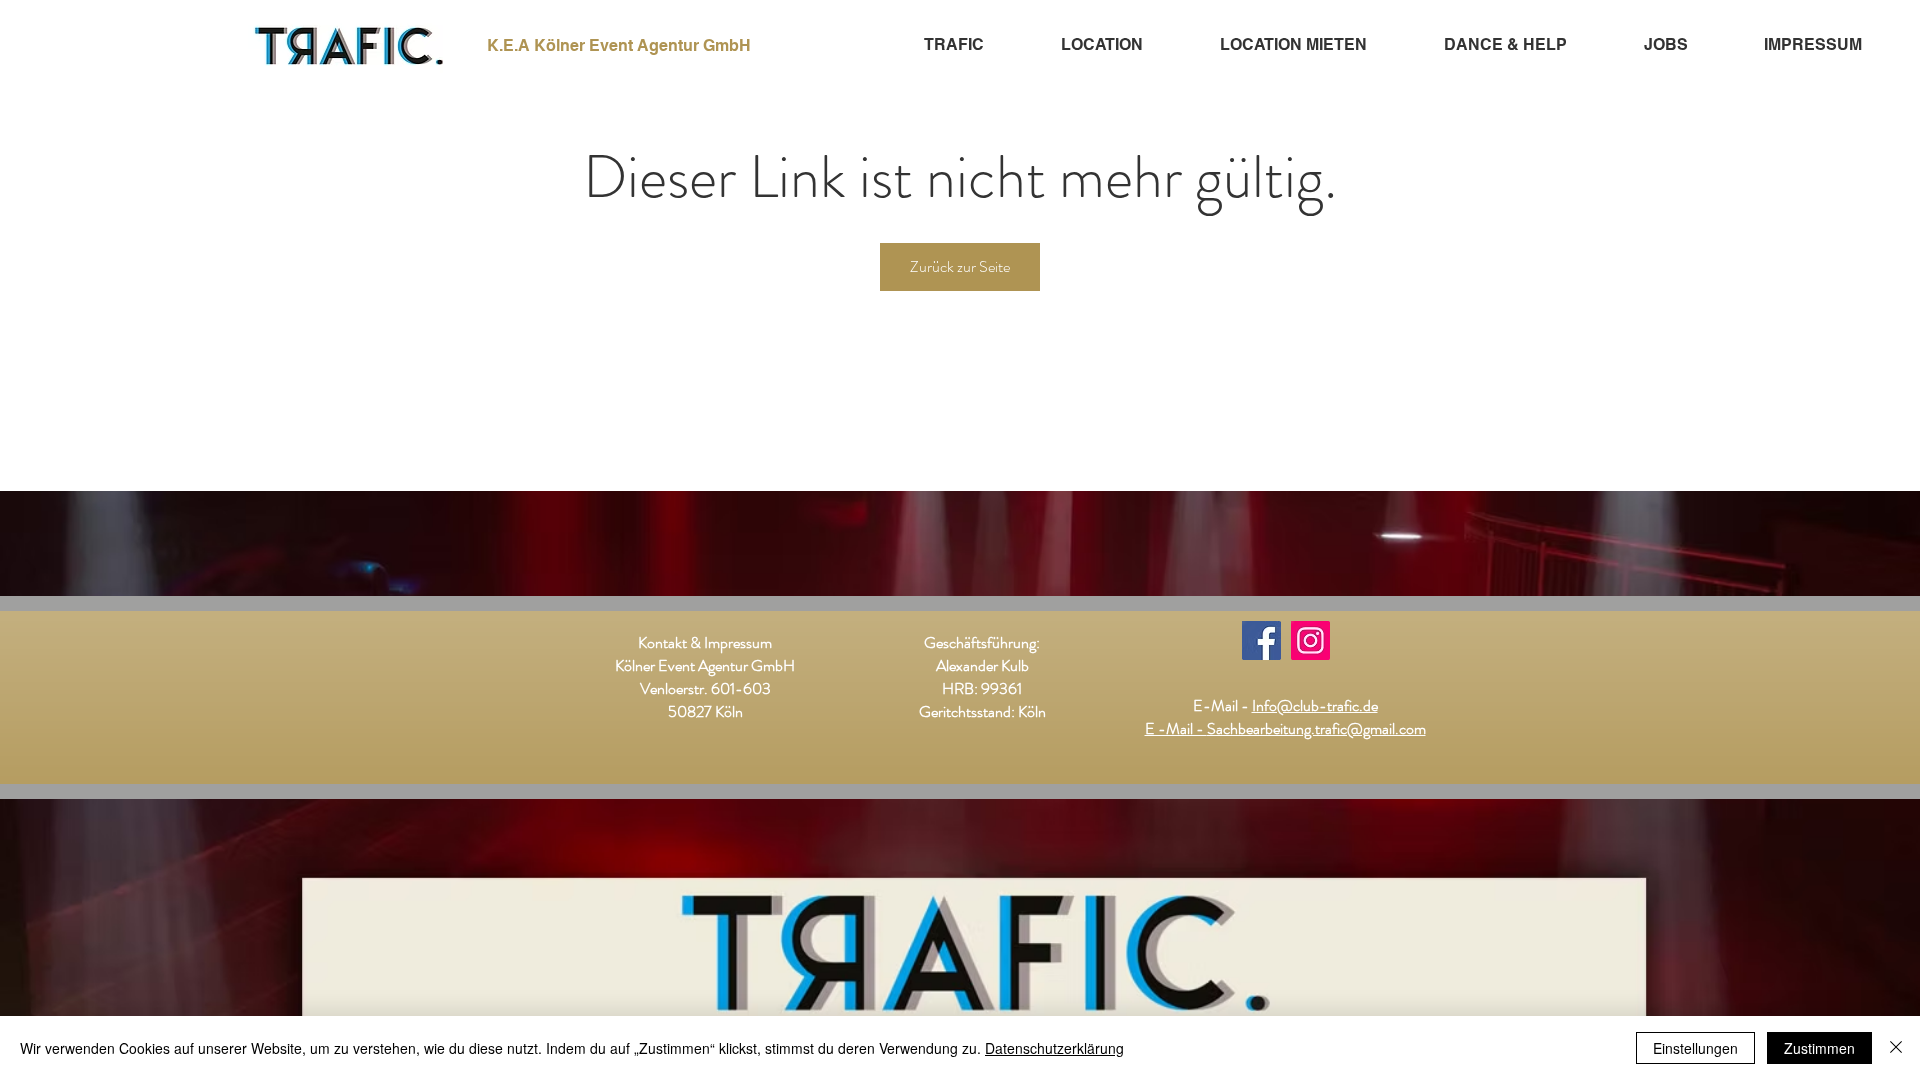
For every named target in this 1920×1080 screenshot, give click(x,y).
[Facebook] (1261, 640)
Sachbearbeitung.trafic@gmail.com (1316, 728)
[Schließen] (1896, 1048)
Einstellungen (1695, 1048)
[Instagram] (1310, 640)
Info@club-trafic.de (1315, 705)
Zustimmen (1819, 1048)
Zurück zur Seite (960, 266)
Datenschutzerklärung (1054, 1048)
